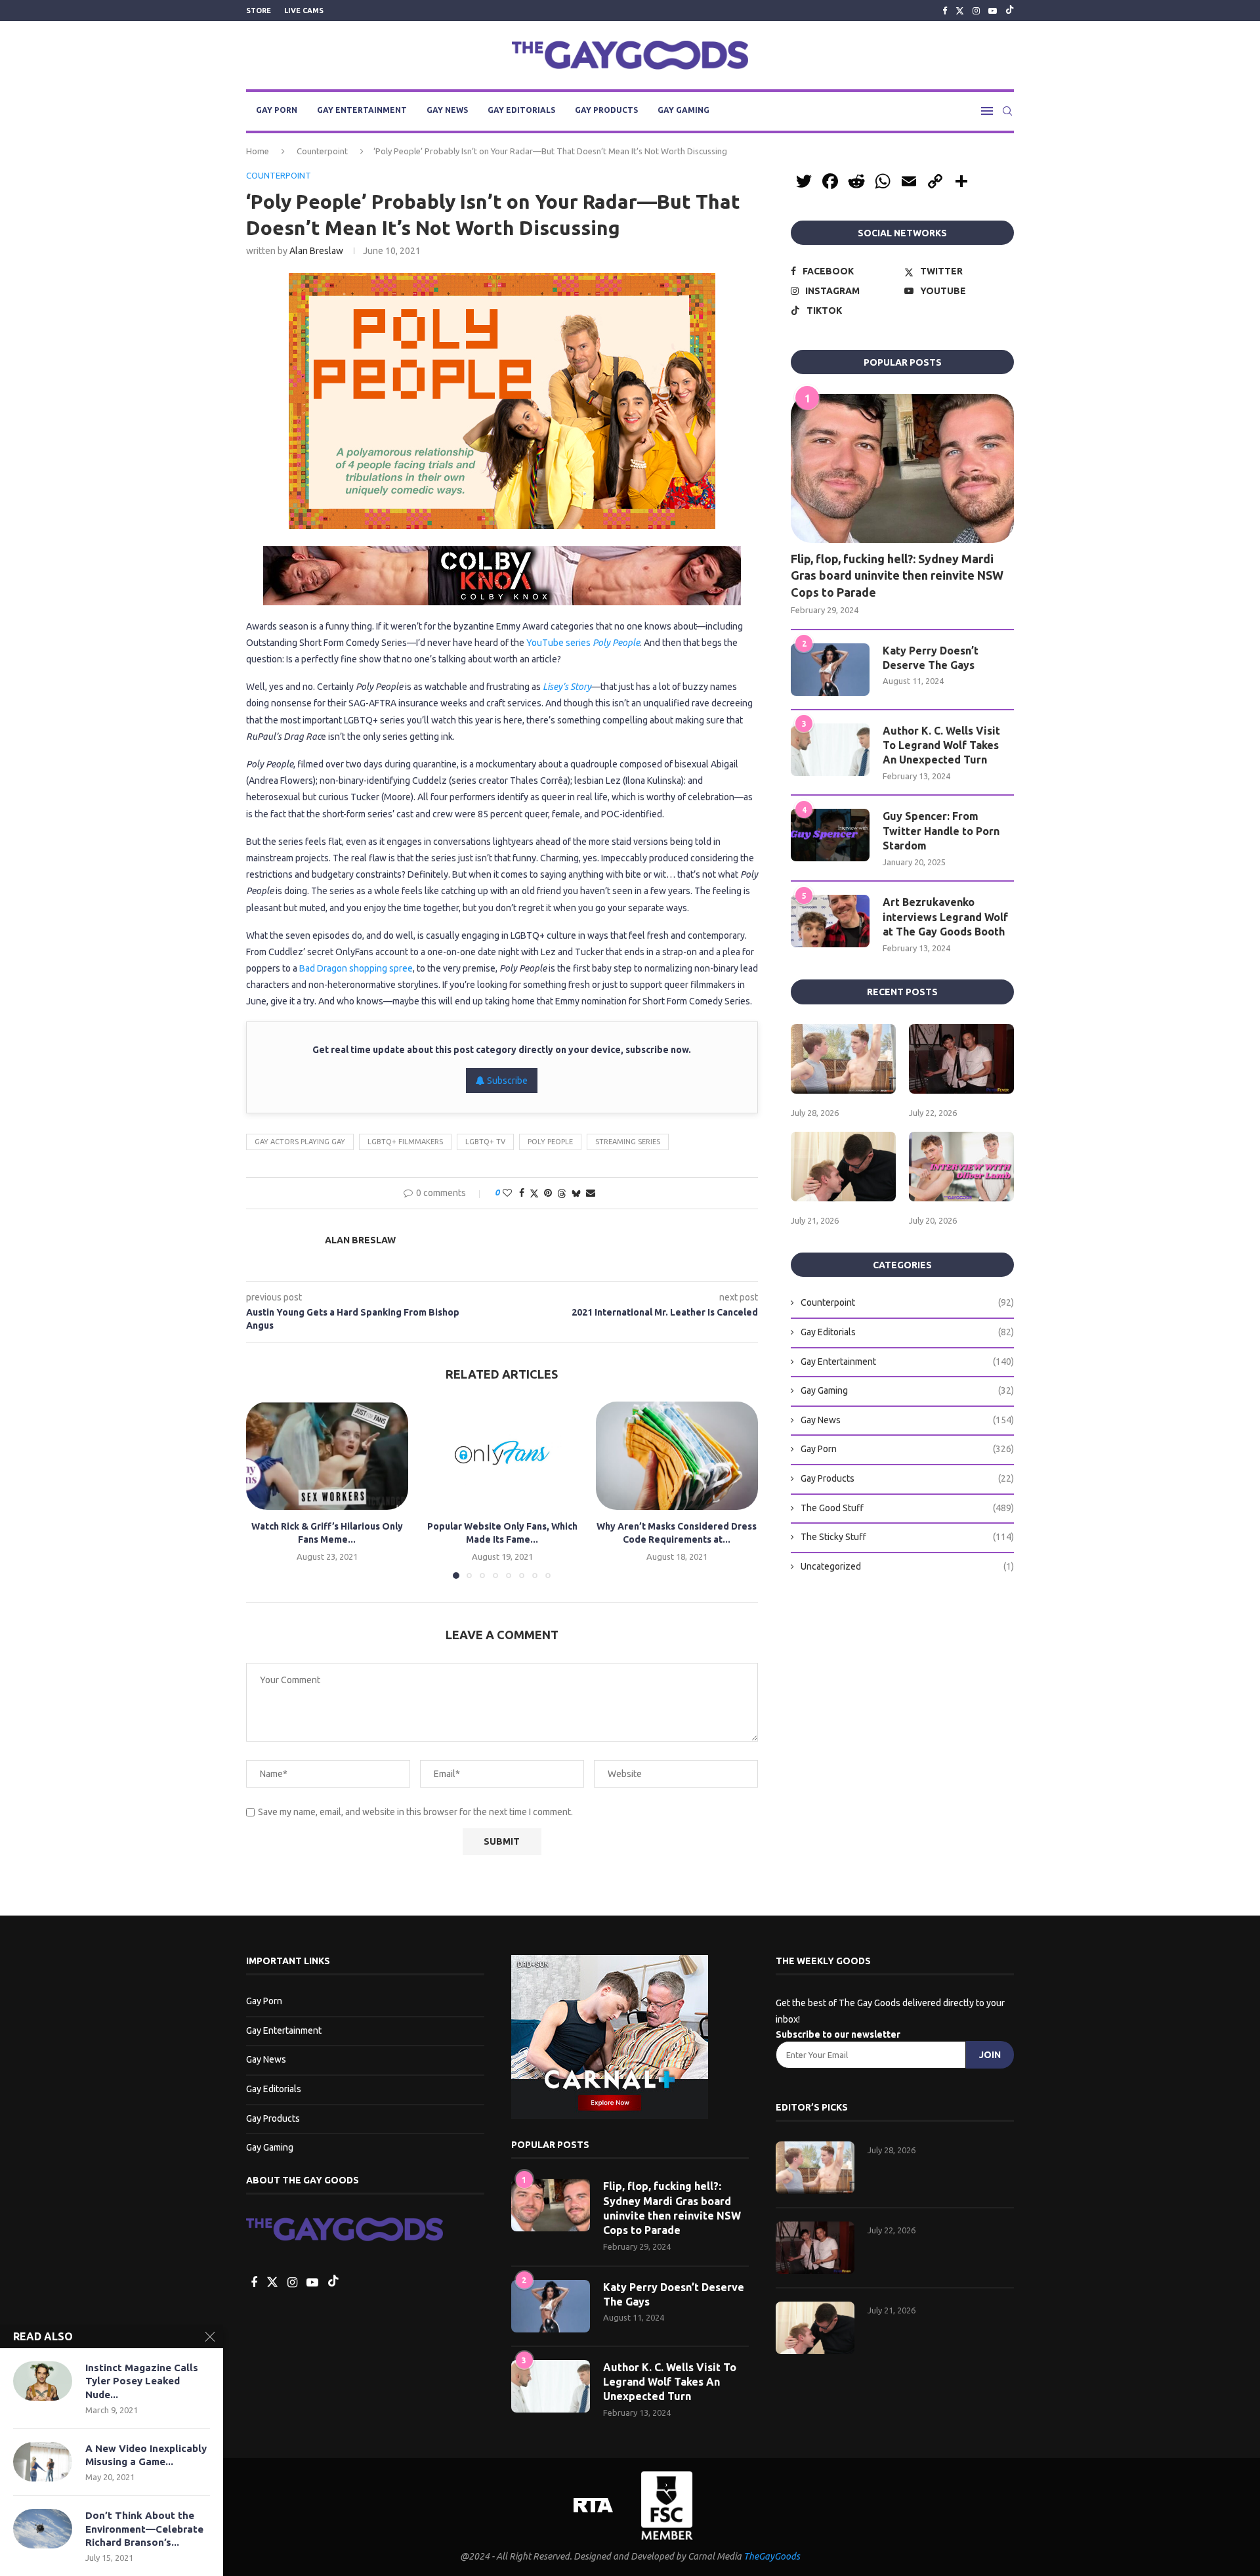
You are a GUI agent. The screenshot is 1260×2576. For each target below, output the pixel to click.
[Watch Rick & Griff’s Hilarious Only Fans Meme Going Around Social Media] (327, 1455)
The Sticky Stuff (907, 1537)
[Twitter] (960, 11)
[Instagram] (976, 11)
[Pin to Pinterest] (548, 1193)
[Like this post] (507, 1193)
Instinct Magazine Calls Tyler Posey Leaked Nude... (142, 2381)
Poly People (550, 1142)
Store (259, 11)
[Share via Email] (591, 1193)
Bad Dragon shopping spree (356, 968)
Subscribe (506, 1081)
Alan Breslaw (316, 251)
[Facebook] (945, 11)
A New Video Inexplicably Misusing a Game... (146, 2455)
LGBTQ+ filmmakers (405, 1142)
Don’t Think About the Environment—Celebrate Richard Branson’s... (144, 2529)
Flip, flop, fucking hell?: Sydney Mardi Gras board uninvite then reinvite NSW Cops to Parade (897, 575)
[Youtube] (993, 11)
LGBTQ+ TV (485, 1142)
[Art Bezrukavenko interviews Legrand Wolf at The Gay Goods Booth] (830, 921)
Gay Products (606, 110)
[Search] (1007, 111)
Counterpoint (322, 151)
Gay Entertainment (362, 110)
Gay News (447, 110)
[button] (264, 1490)
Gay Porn (277, 110)
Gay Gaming (683, 110)
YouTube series (583, 643)
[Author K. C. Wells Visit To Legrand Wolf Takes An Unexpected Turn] (830, 750)
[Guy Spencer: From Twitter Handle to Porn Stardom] (830, 835)
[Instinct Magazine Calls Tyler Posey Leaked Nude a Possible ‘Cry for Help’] (43, 2381)
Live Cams (304, 11)
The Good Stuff (907, 1508)
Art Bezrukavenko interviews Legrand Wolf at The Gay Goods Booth (945, 917)
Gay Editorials (521, 110)
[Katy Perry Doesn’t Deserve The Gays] (830, 670)
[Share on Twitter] (534, 1193)
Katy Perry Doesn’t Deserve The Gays (931, 658)
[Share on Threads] (562, 1193)
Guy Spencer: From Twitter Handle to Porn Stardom (941, 831)
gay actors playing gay (300, 1142)
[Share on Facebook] (522, 1193)
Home (258, 151)
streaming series (628, 1142)
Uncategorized (907, 1566)
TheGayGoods (772, 2556)
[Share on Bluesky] (576, 1193)
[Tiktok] (1010, 11)
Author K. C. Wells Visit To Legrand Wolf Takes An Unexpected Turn (941, 745)
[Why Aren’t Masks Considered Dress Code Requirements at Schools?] (677, 1455)
